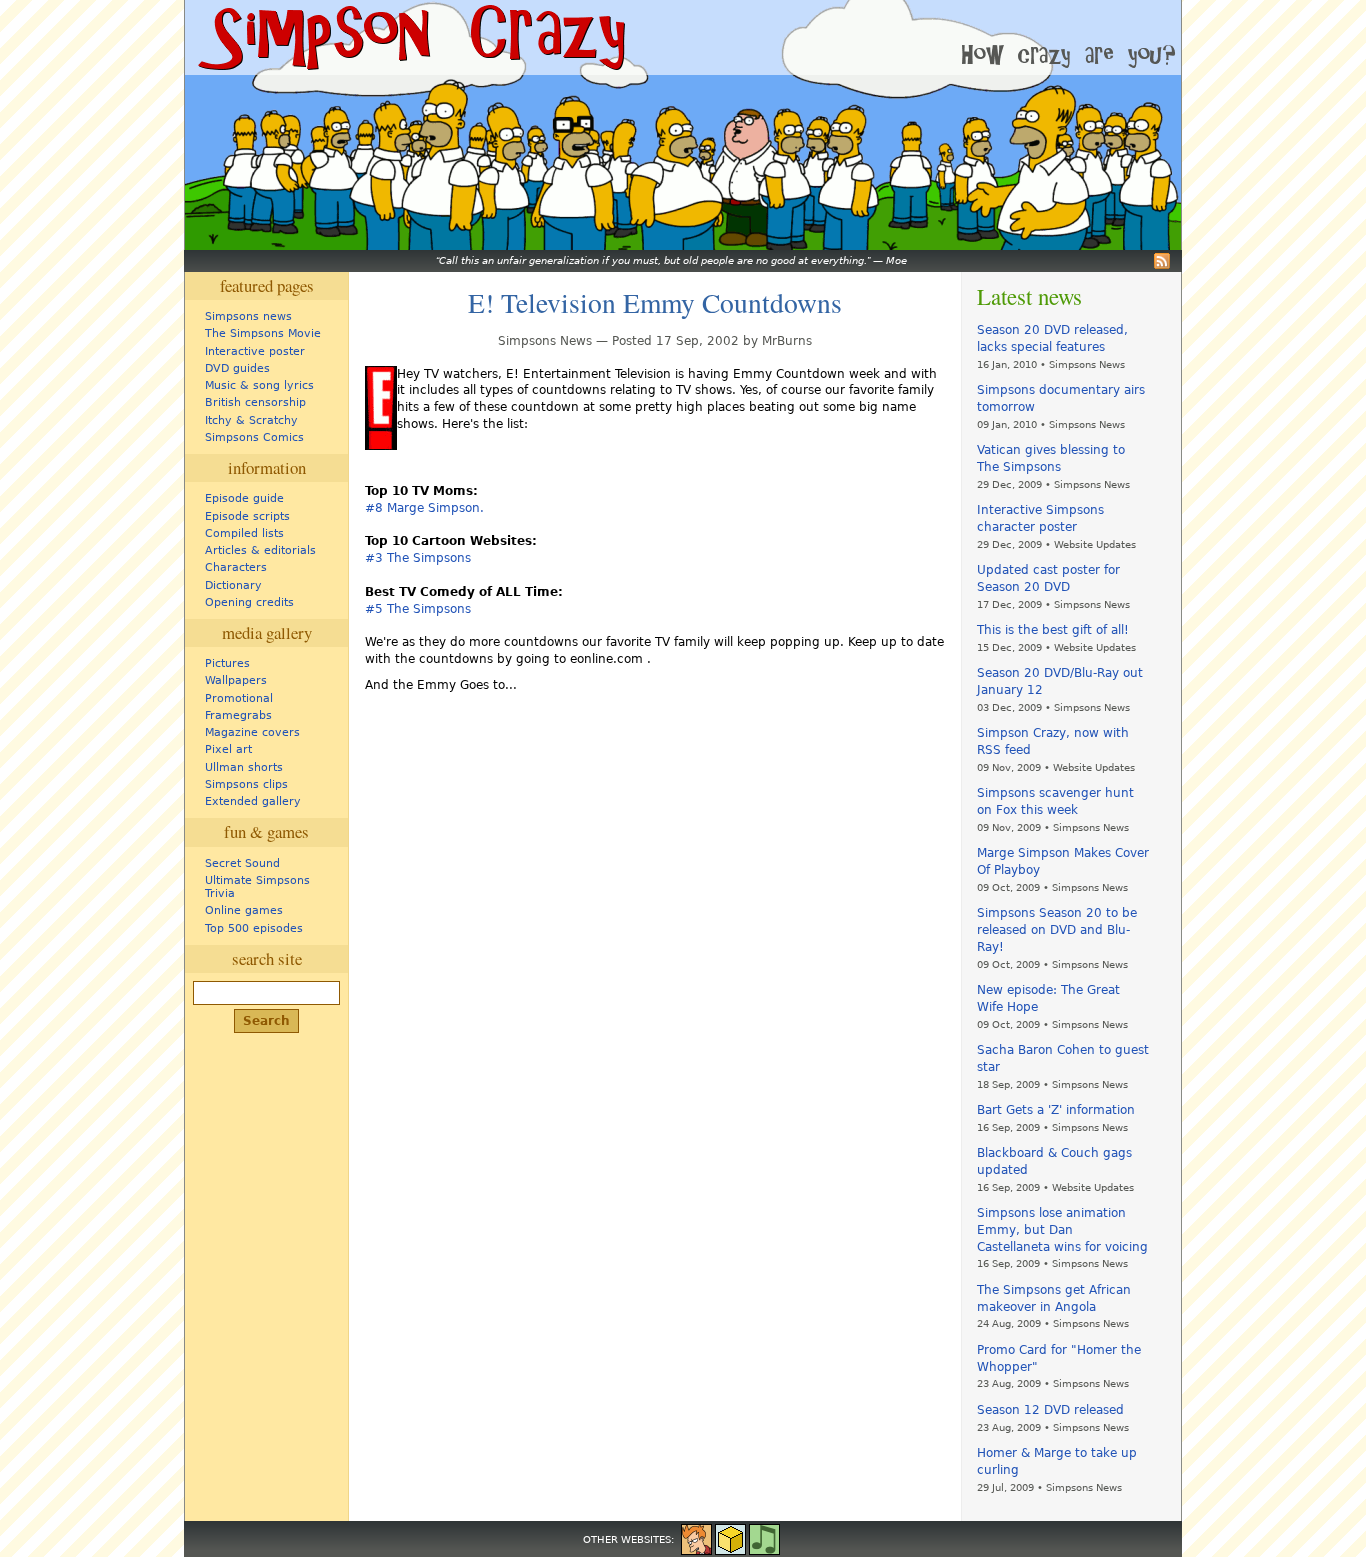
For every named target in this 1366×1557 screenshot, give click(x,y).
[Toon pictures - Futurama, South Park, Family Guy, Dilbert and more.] (696, 1538)
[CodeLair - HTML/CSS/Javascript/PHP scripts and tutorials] (730, 1538)
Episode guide (244, 498)
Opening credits (249, 602)
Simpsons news (248, 316)
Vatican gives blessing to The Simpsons (1051, 458)
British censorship (255, 402)
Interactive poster (255, 351)
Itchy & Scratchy (251, 420)
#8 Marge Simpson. (424, 508)
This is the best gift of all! (1053, 630)
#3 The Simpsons (418, 558)
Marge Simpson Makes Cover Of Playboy (1063, 861)
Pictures (227, 663)
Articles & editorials (260, 550)
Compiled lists (244, 533)
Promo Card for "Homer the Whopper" (1059, 1358)
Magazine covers (252, 732)
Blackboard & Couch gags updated (1054, 1161)
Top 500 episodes (254, 928)
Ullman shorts (244, 767)
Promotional (239, 698)
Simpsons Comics (254, 437)
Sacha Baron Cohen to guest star (1063, 1058)
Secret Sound (242, 863)
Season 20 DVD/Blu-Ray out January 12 (1060, 681)
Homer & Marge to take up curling (1057, 1461)
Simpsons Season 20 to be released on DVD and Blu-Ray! (1057, 930)
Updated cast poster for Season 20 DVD (1048, 578)
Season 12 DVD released (1050, 1410)
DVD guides (237, 368)
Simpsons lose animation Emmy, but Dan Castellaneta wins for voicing (1062, 1230)
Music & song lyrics (259, 385)
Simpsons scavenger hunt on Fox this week (1055, 801)
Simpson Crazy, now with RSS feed (1053, 741)
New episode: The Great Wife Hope (1048, 998)
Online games (244, 910)
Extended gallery (253, 801)
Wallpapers (236, 680)
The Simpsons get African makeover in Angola (1054, 1298)
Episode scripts (247, 516)
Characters (236, 567)
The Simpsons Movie (263, 333)
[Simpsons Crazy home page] (410, 37)
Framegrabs (238, 715)
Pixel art (228, 749)
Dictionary (233, 585)
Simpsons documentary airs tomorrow (1061, 398)
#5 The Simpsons (418, 609)
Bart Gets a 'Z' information (1056, 1110)
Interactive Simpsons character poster (1040, 518)
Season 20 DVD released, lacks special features (1052, 338)
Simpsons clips (246, 784)
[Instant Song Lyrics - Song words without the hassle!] (764, 1538)
